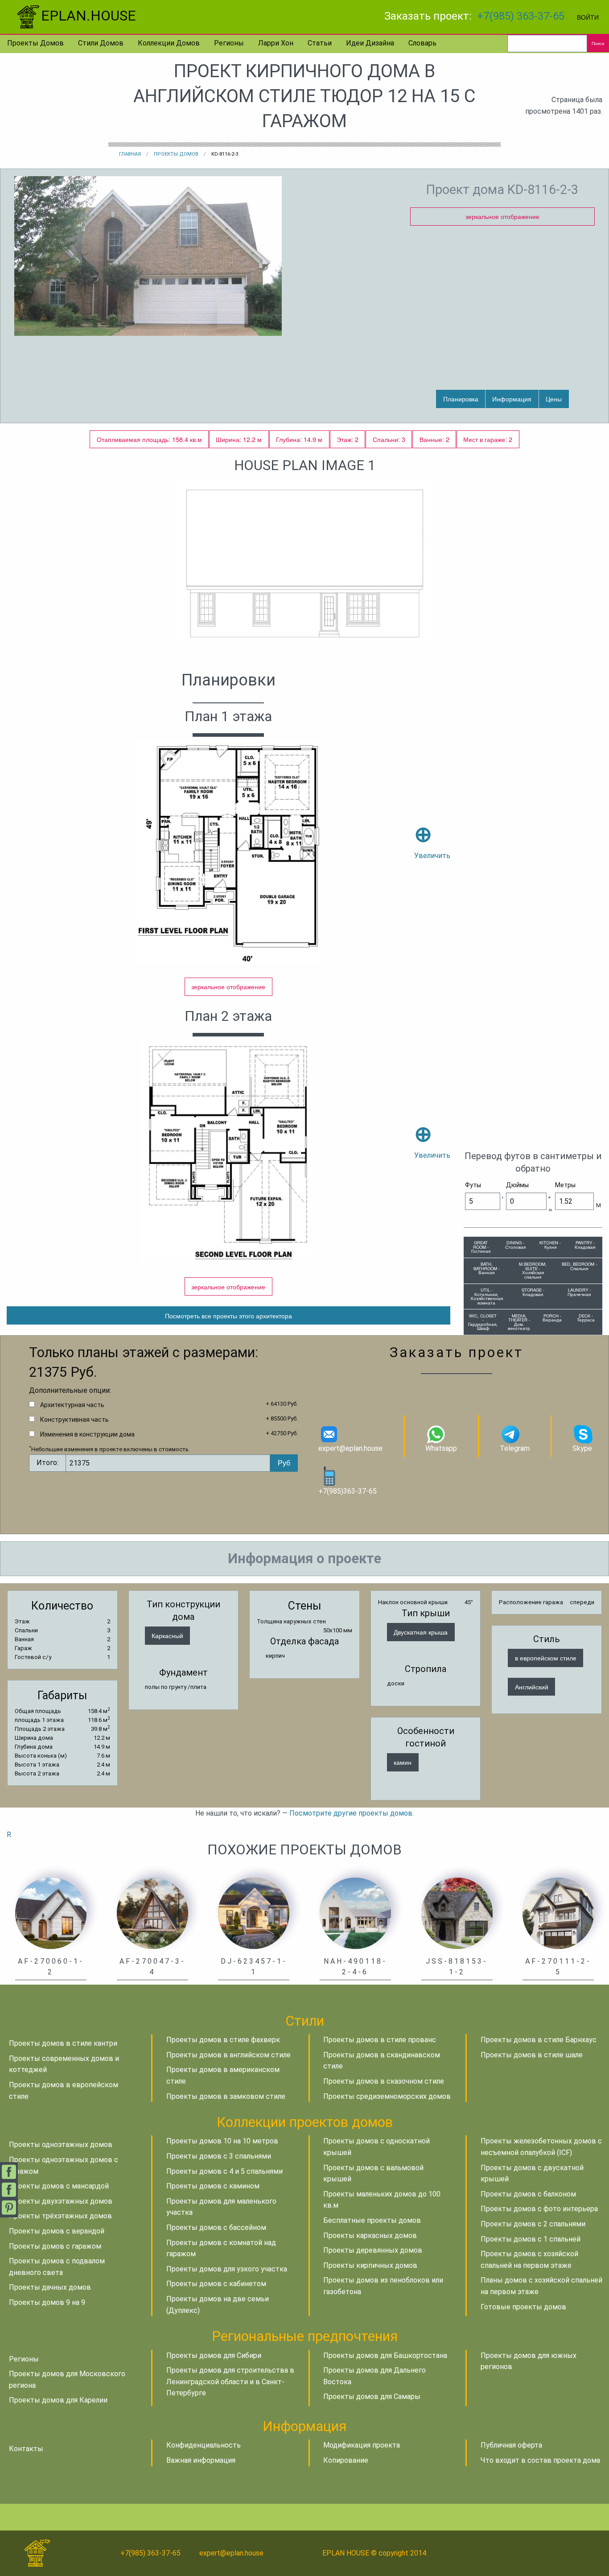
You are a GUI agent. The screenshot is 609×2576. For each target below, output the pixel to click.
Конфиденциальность (204, 2445)
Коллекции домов (169, 43)
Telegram (515, 1448)
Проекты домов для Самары (372, 2396)
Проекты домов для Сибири (214, 2355)
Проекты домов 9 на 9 (47, 2302)
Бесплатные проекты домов (372, 2220)
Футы (473, 1185)
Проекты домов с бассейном (216, 2227)
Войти (588, 17)
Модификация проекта (362, 2445)
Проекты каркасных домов (370, 2235)
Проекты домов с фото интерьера (539, 2209)
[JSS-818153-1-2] (457, 1913)
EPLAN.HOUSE (88, 16)
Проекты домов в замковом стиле (226, 2096)
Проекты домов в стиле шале (532, 2055)
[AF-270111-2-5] (558, 1913)
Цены (554, 398)
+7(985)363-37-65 (348, 1491)
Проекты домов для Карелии (58, 2400)
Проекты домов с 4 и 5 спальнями (224, 2171)
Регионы (229, 43)
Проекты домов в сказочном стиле (384, 2081)
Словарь (422, 43)
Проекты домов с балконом (528, 2194)
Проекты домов (35, 43)
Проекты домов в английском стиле (228, 2055)
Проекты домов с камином (213, 2186)
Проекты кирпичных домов (370, 2265)
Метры (565, 1185)
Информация (512, 398)
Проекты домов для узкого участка (227, 2269)
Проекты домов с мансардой (59, 2186)
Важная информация (201, 2460)
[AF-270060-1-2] (51, 1913)
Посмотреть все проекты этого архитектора (228, 1315)
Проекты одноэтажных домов (61, 2145)
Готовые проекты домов (523, 2307)
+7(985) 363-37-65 (521, 16)
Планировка (461, 398)
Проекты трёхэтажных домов (60, 2216)
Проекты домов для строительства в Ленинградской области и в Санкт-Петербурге (230, 2382)
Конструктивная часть (74, 1420)
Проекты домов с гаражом (55, 2246)
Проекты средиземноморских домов (387, 2096)
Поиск (598, 43)
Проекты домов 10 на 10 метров (222, 2141)
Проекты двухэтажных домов (61, 2201)
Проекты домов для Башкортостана (385, 2355)
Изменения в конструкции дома (87, 1434)
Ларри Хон (276, 43)
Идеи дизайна (370, 43)
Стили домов (101, 43)
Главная (130, 154)
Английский (532, 1686)
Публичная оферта (511, 2445)
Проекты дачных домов (50, 2287)
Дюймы (517, 1185)
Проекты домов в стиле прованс (380, 2040)
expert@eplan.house (350, 1448)
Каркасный (167, 1635)
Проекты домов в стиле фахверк (223, 2040)
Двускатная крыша (421, 1632)
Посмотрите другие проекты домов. (352, 1813)
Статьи (320, 43)
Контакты (26, 2449)
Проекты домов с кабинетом (216, 2284)
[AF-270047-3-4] (152, 1913)
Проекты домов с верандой (57, 2231)
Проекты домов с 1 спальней (531, 2239)
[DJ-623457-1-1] (254, 1913)
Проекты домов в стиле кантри (63, 2043)
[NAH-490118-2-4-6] (355, 1913)
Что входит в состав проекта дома (540, 2460)
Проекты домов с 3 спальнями (219, 2156)
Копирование (346, 2460)
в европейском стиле (546, 1657)
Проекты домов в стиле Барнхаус (539, 2040)
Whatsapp (441, 1448)
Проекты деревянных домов (373, 2250)
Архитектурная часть (72, 1405)
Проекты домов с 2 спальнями (533, 2224)
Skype (582, 1448)
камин (403, 1762)
